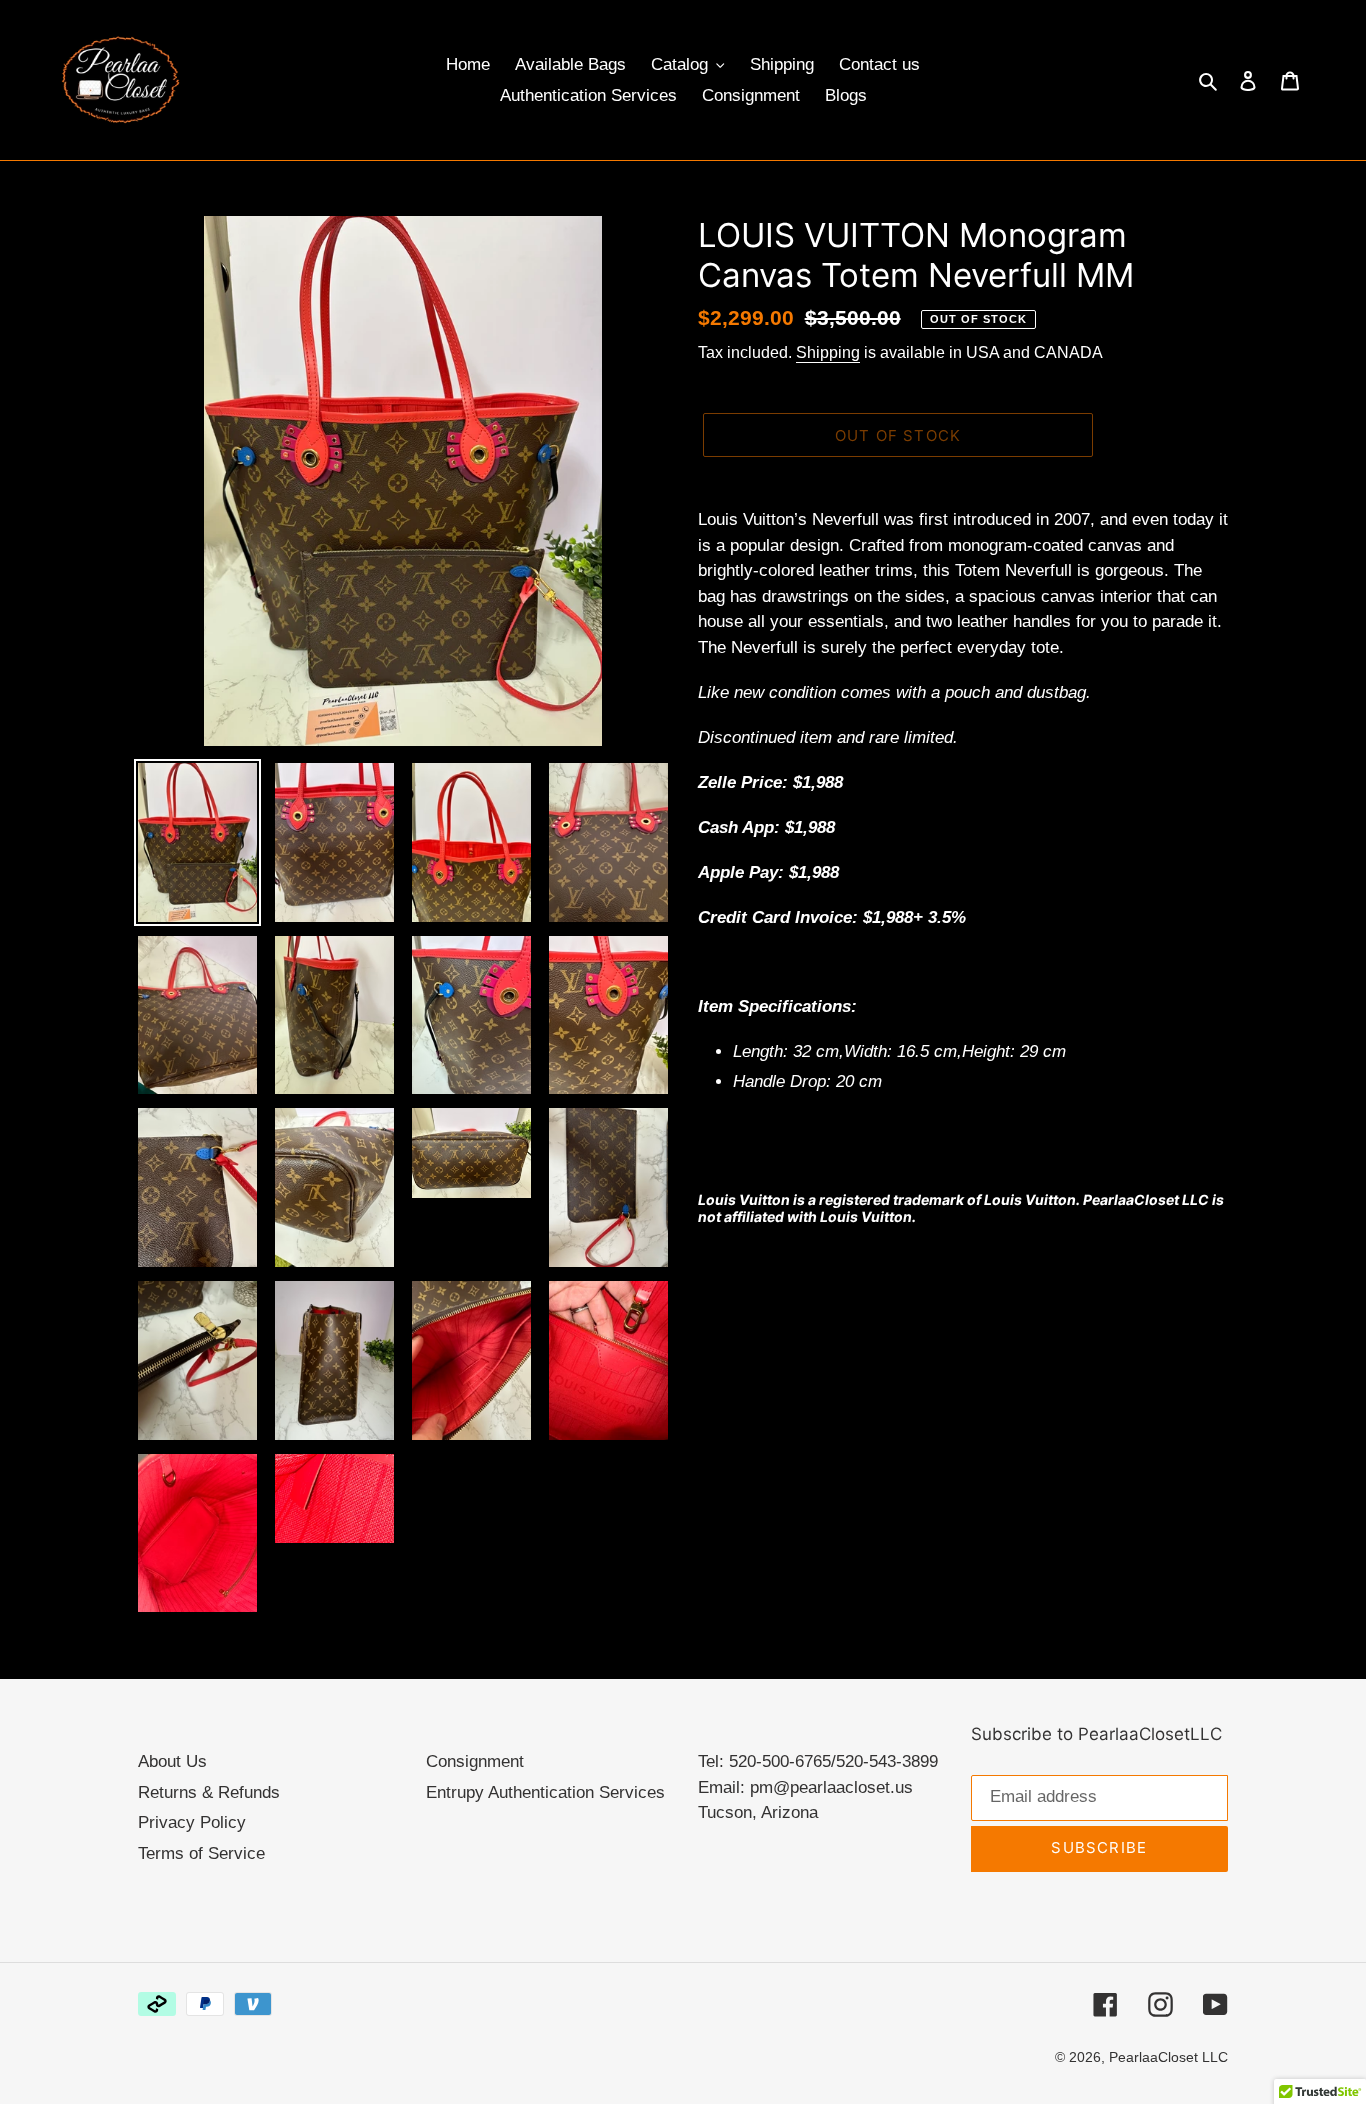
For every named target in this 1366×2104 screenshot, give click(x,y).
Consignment (475, 1761)
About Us (172, 1761)
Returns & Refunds (209, 1792)
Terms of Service (201, 1853)
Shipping (828, 352)
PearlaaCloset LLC (1168, 2057)
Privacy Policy (192, 1822)
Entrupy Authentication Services (545, 1792)
